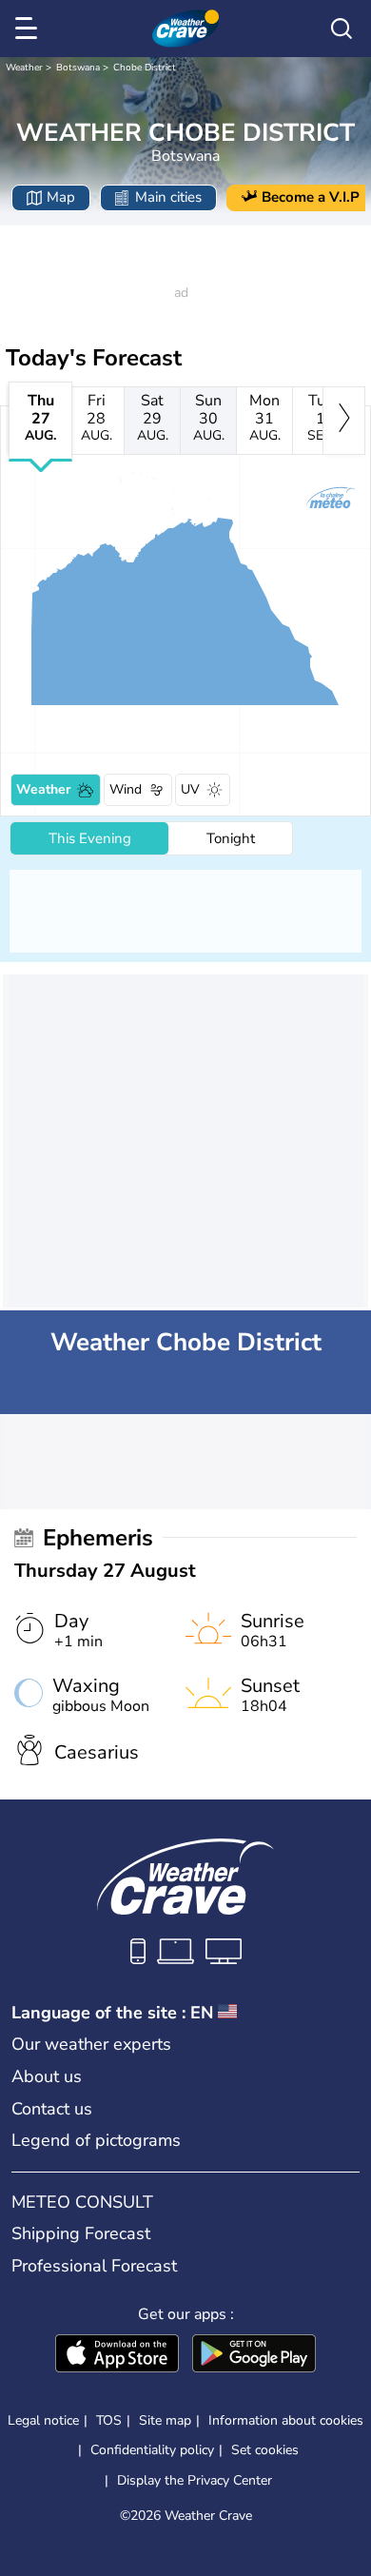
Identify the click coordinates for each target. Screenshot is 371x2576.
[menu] (29, 29)
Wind (126, 789)
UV (190, 789)
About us (47, 2076)
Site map (165, 2420)
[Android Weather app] (254, 2355)
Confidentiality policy (152, 2450)
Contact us (52, 2109)
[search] (342, 29)
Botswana (78, 68)
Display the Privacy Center (195, 2481)
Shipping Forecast (81, 2233)
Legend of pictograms (96, 2140)
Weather (24, 68)
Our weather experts (91, 2044)
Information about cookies (286, 2420)
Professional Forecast (94, 2266)
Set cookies (265, 2450)
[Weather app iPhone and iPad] (117, 2355)
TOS (109, 2420)
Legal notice (43, 2420)
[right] (344, 421)
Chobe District (145, 68)
